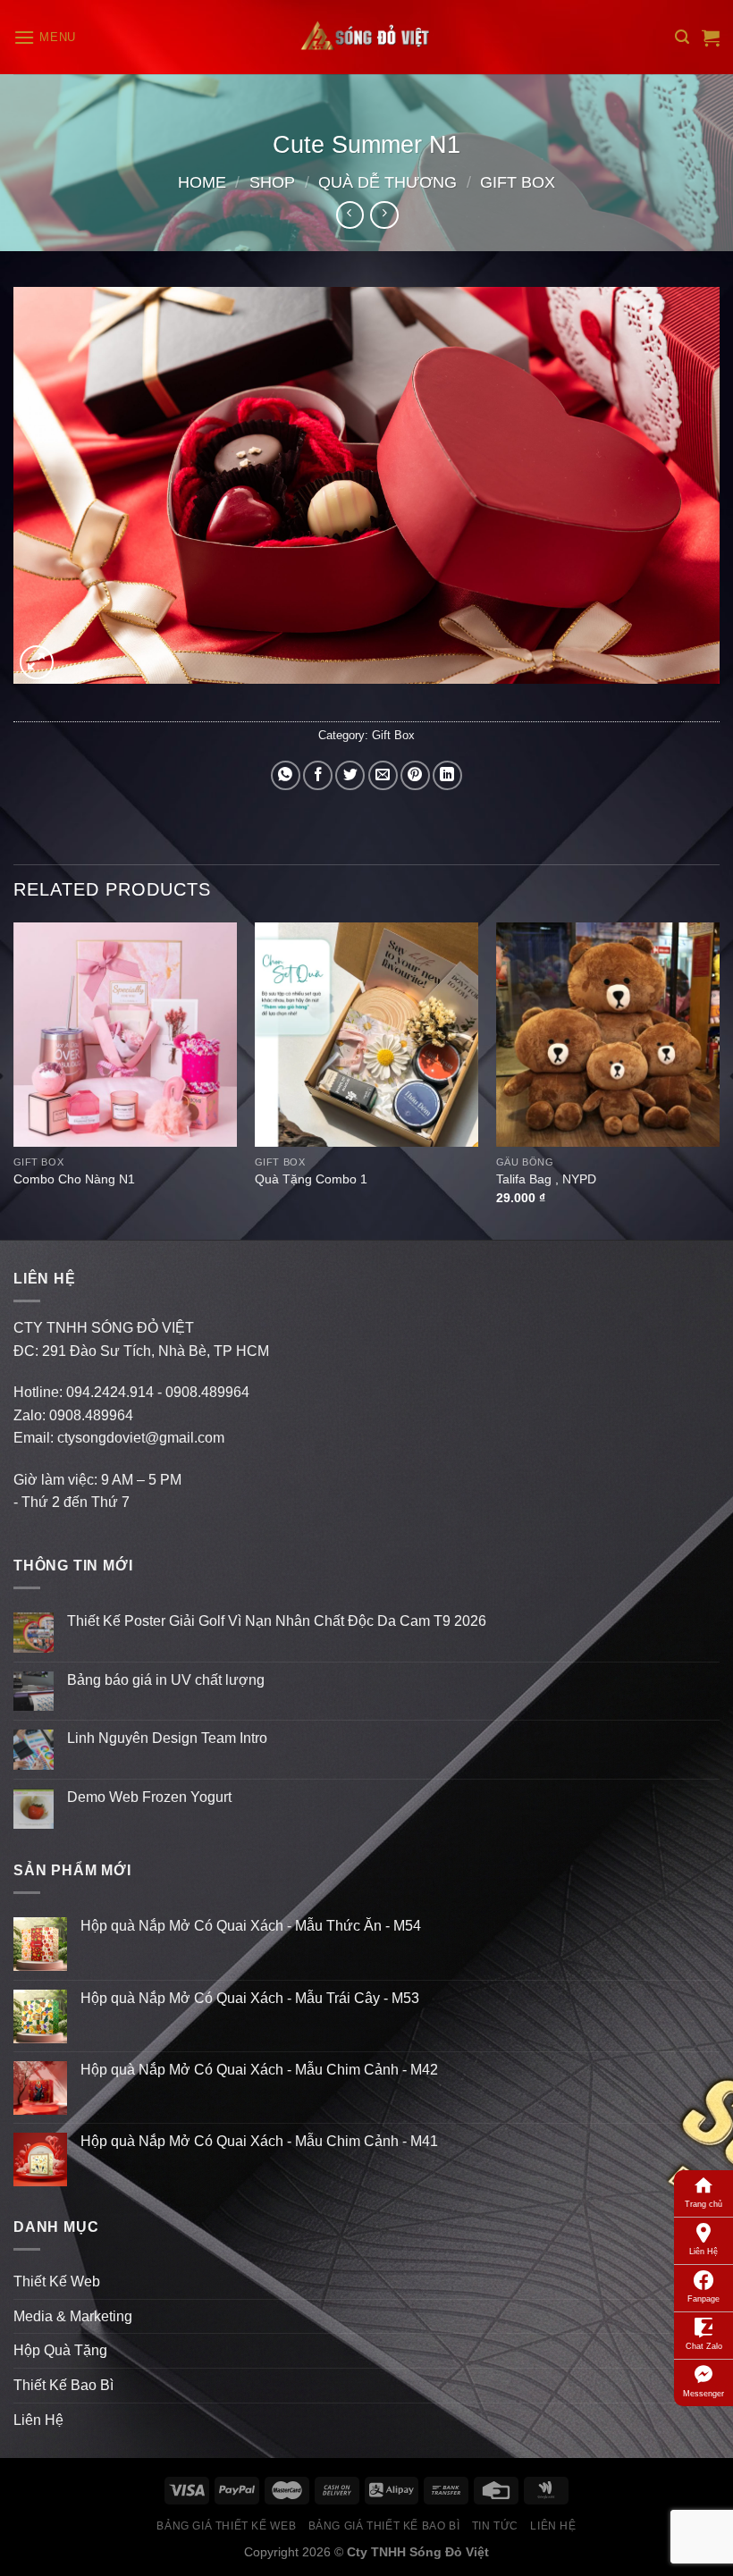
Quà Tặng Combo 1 (311, 1179)
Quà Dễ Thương (388, 182)
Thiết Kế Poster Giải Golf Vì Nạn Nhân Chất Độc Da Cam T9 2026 (277, 1621)
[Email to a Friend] (383, 775)
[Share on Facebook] (318, 775)
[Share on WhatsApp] (286, 775)
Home (202, 182)
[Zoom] (37, 663)
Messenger (704, 2394)
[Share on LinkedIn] (447, 775)
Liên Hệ (704, 2252)
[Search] (682, 37)
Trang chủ (704, 2204)
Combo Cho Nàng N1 (74, 1179)
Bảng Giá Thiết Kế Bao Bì (384, 2526)
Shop (272, 182)
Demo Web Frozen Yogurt (149, 1797)
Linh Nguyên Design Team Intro (167, 1738)
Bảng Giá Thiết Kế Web (226, 2526)
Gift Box (518, 182)
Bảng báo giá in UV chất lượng (168, 1680)
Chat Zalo (704, 2346)
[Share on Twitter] (350, 775)
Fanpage (704, 2299)
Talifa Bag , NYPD (546, 1179)
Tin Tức (495, 2526)
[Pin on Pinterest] (415, 775)
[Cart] (711, 38)
